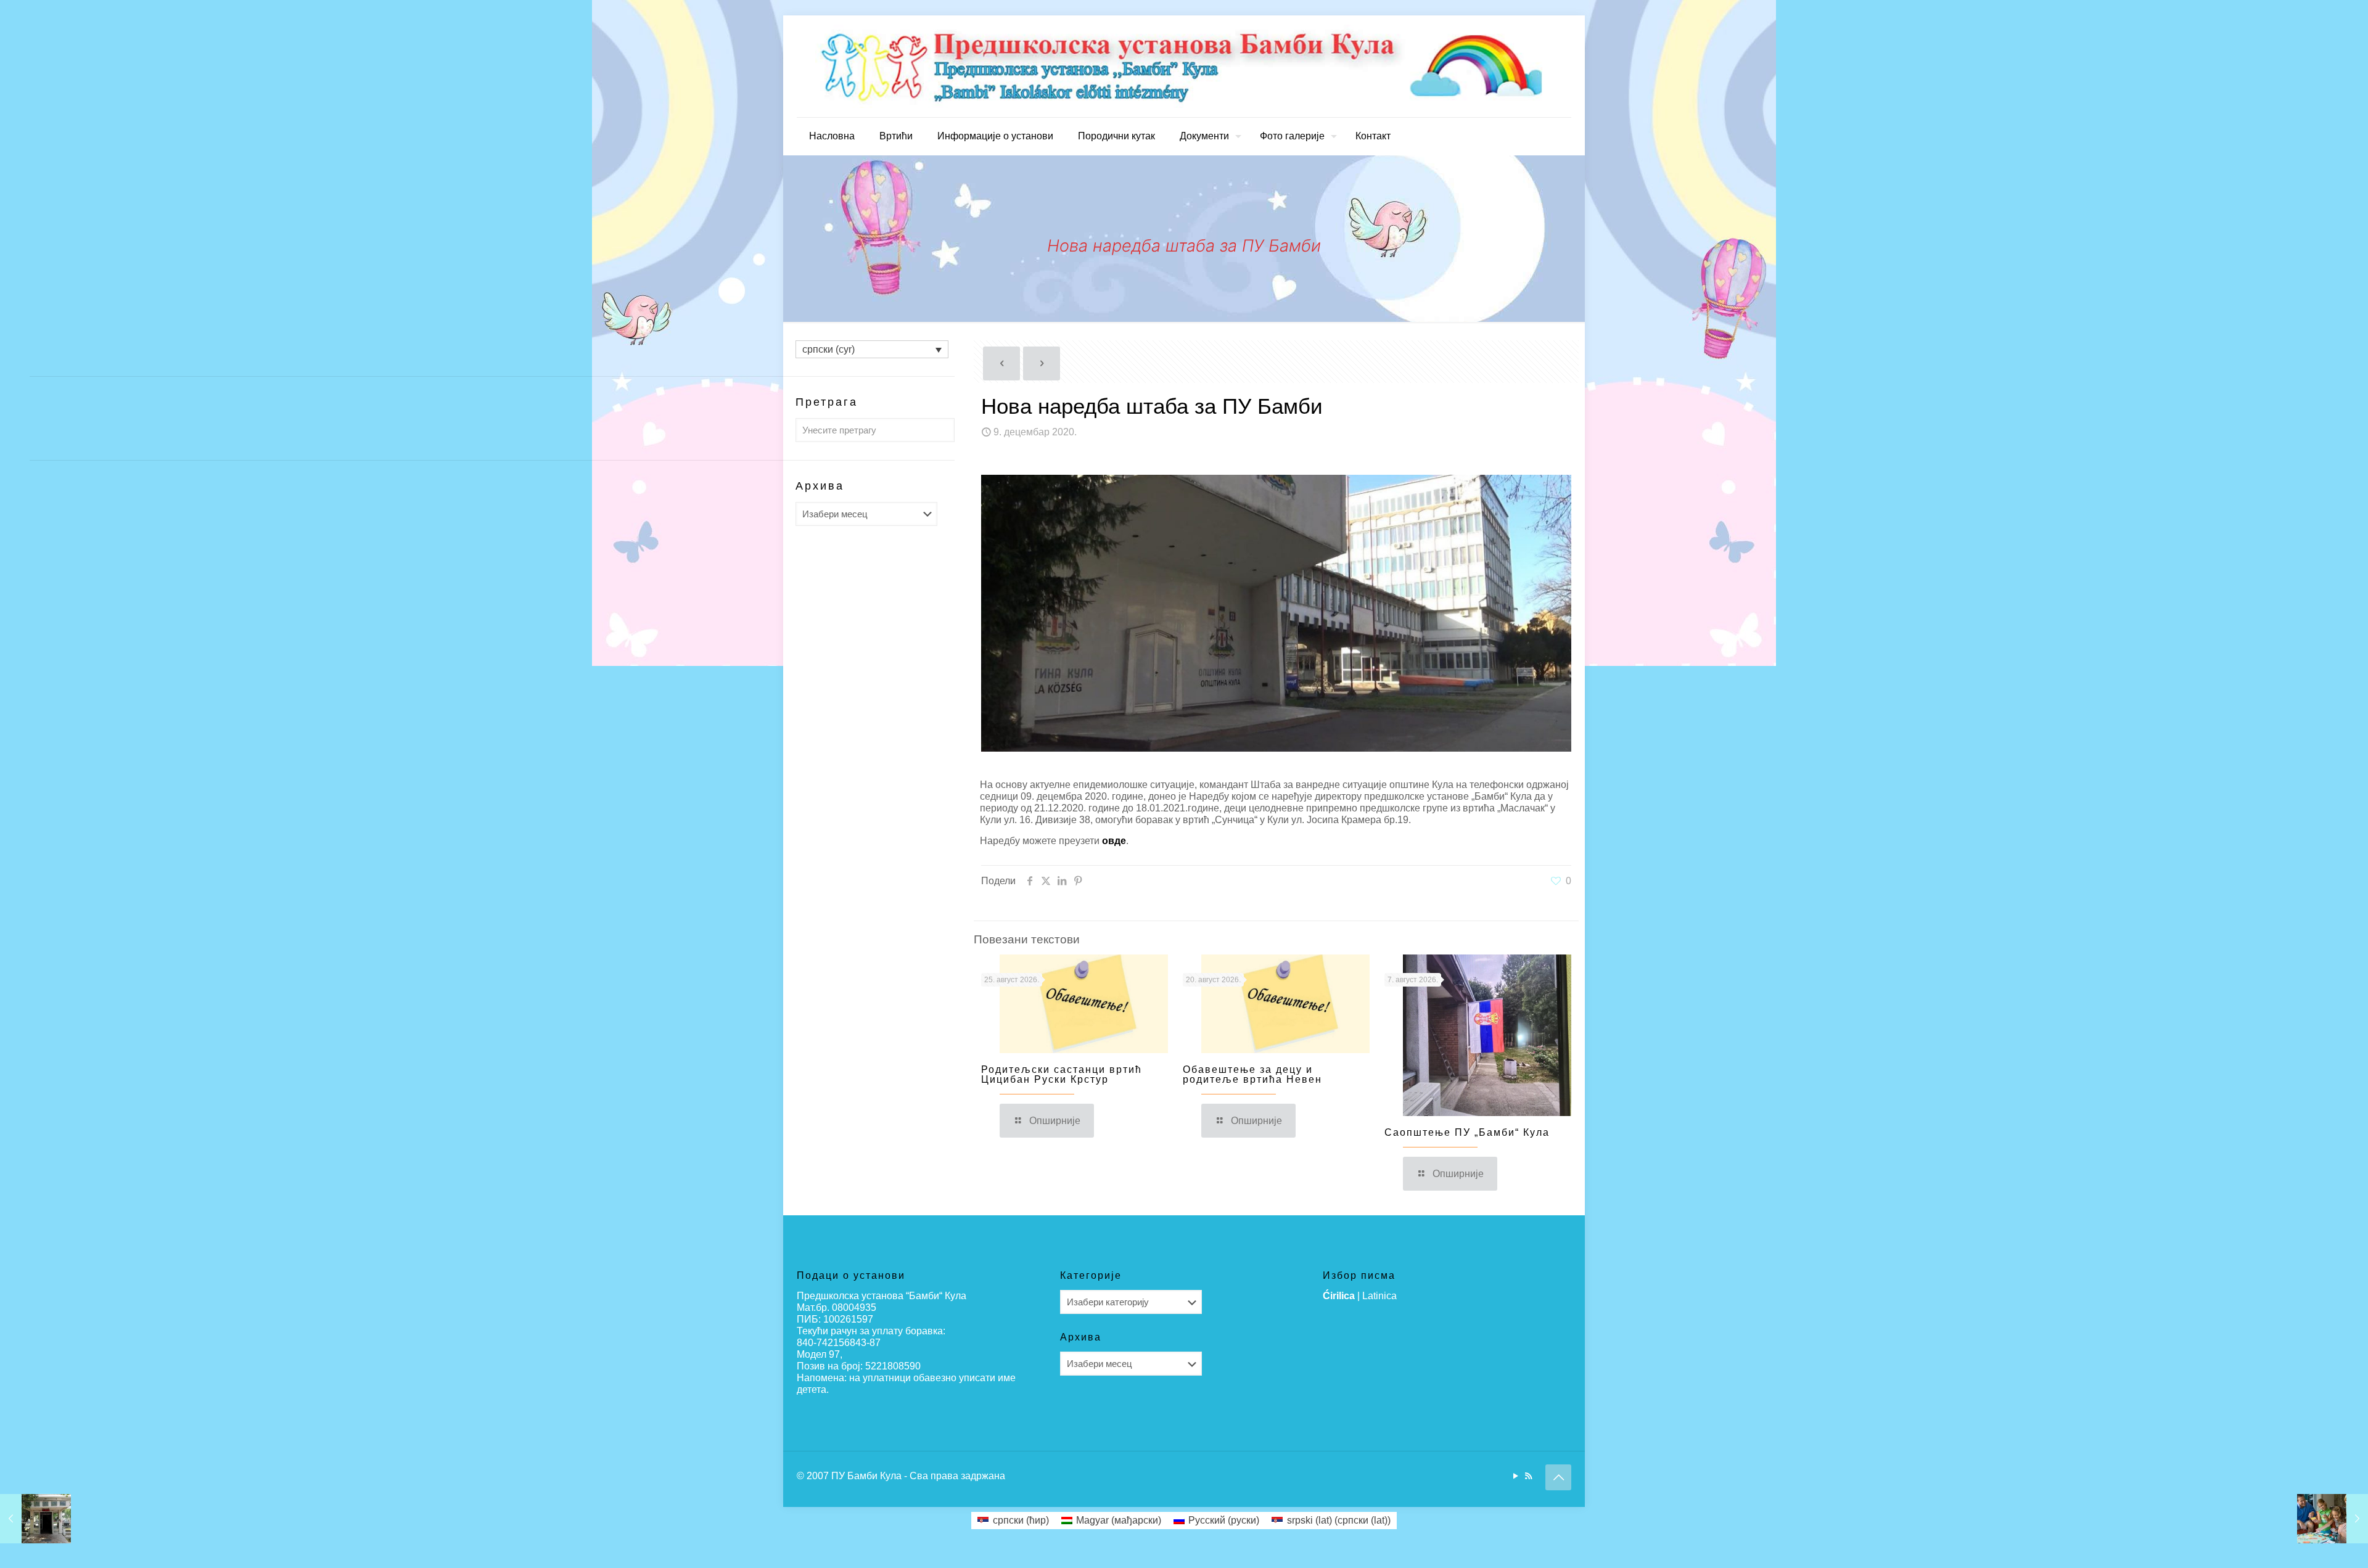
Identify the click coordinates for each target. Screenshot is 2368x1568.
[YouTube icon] (1515, 1476)
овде (1114, 841)
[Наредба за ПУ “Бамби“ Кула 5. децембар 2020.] (35, 1519)
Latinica (1379, 1296)
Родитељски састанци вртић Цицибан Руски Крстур (1062, 1074)
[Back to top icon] (1558, 1477)
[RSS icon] (1528, 1476)
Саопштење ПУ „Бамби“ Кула (1467, 1132)
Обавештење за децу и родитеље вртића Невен (1252, 1074)
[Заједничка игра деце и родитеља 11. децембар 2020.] (2333, 1519)
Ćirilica (1339, 1296)
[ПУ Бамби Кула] (1184, 66)
